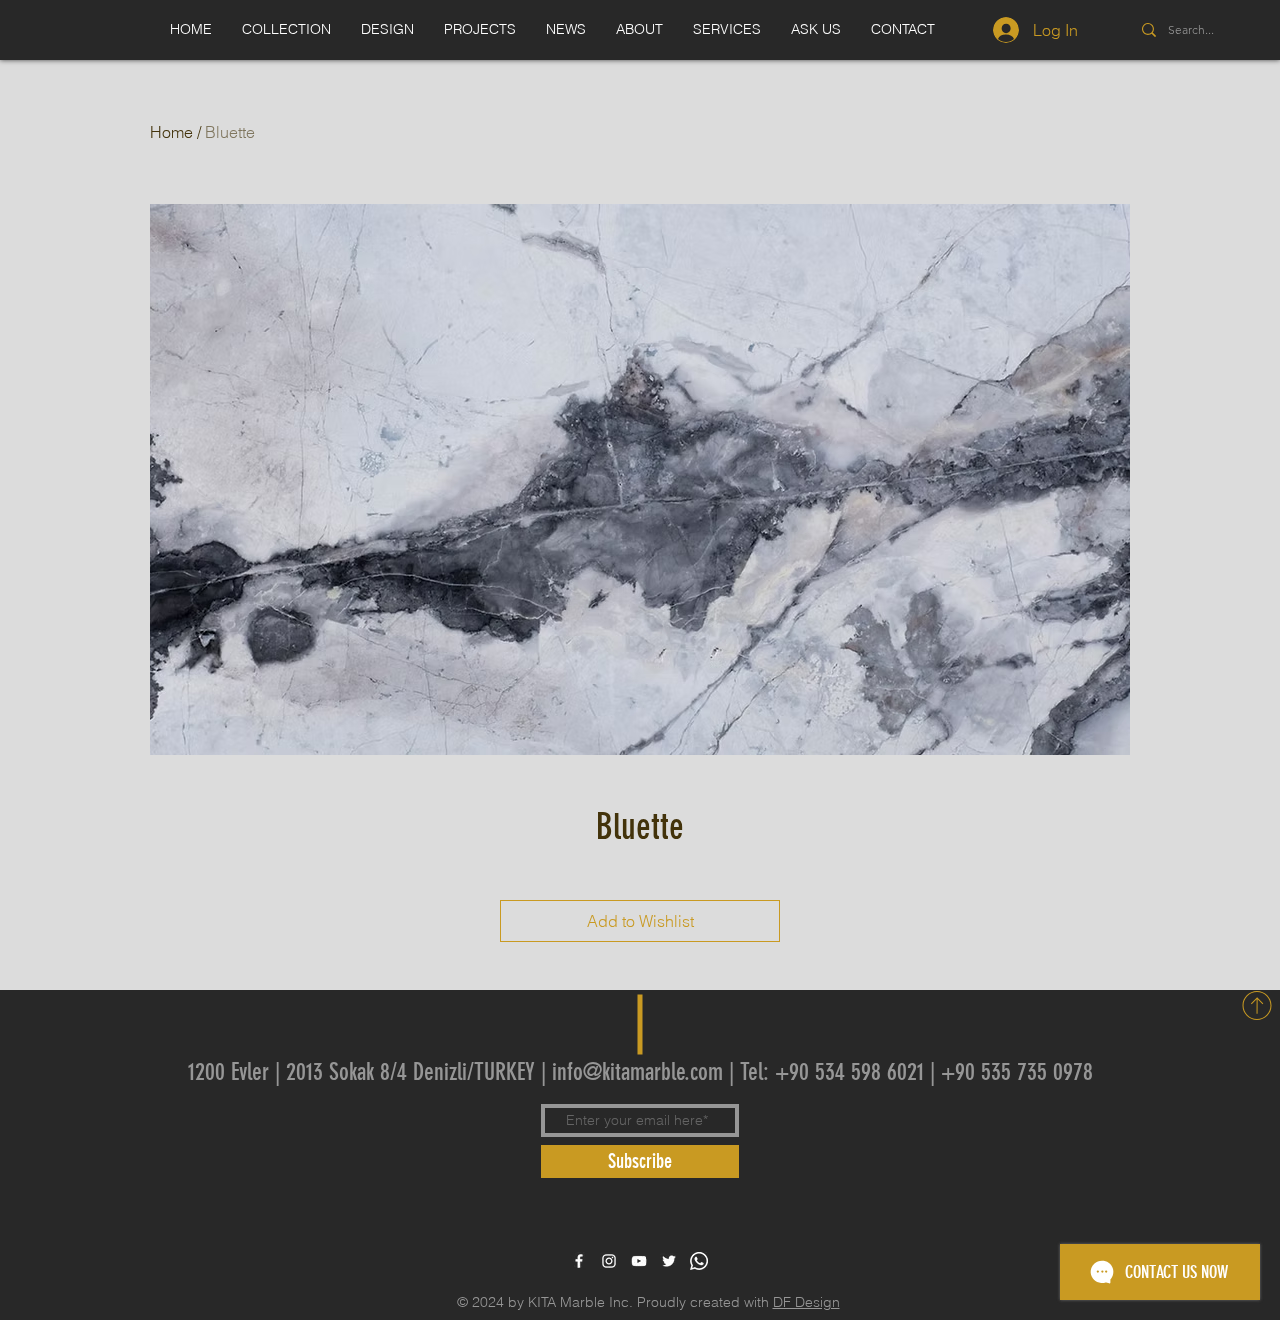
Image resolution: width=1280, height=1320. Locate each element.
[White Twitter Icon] (669, 1261)
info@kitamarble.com (637, 1072)
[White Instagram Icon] (609, 1261)
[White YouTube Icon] (639, 1261)
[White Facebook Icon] (579, 1261)
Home (171, 132)
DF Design (806, 1302)
